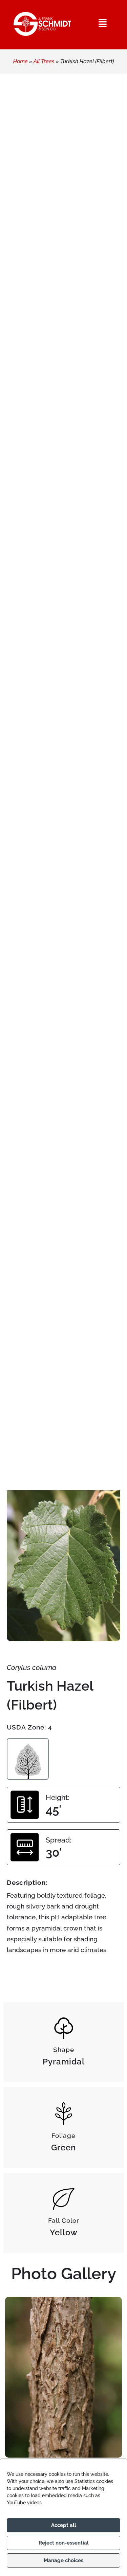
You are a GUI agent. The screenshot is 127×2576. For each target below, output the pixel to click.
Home (20, 61)
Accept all (64, 2525)
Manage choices (63, 2560)
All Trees (44, 61)
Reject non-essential (64, 2543)
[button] (103, 23)
